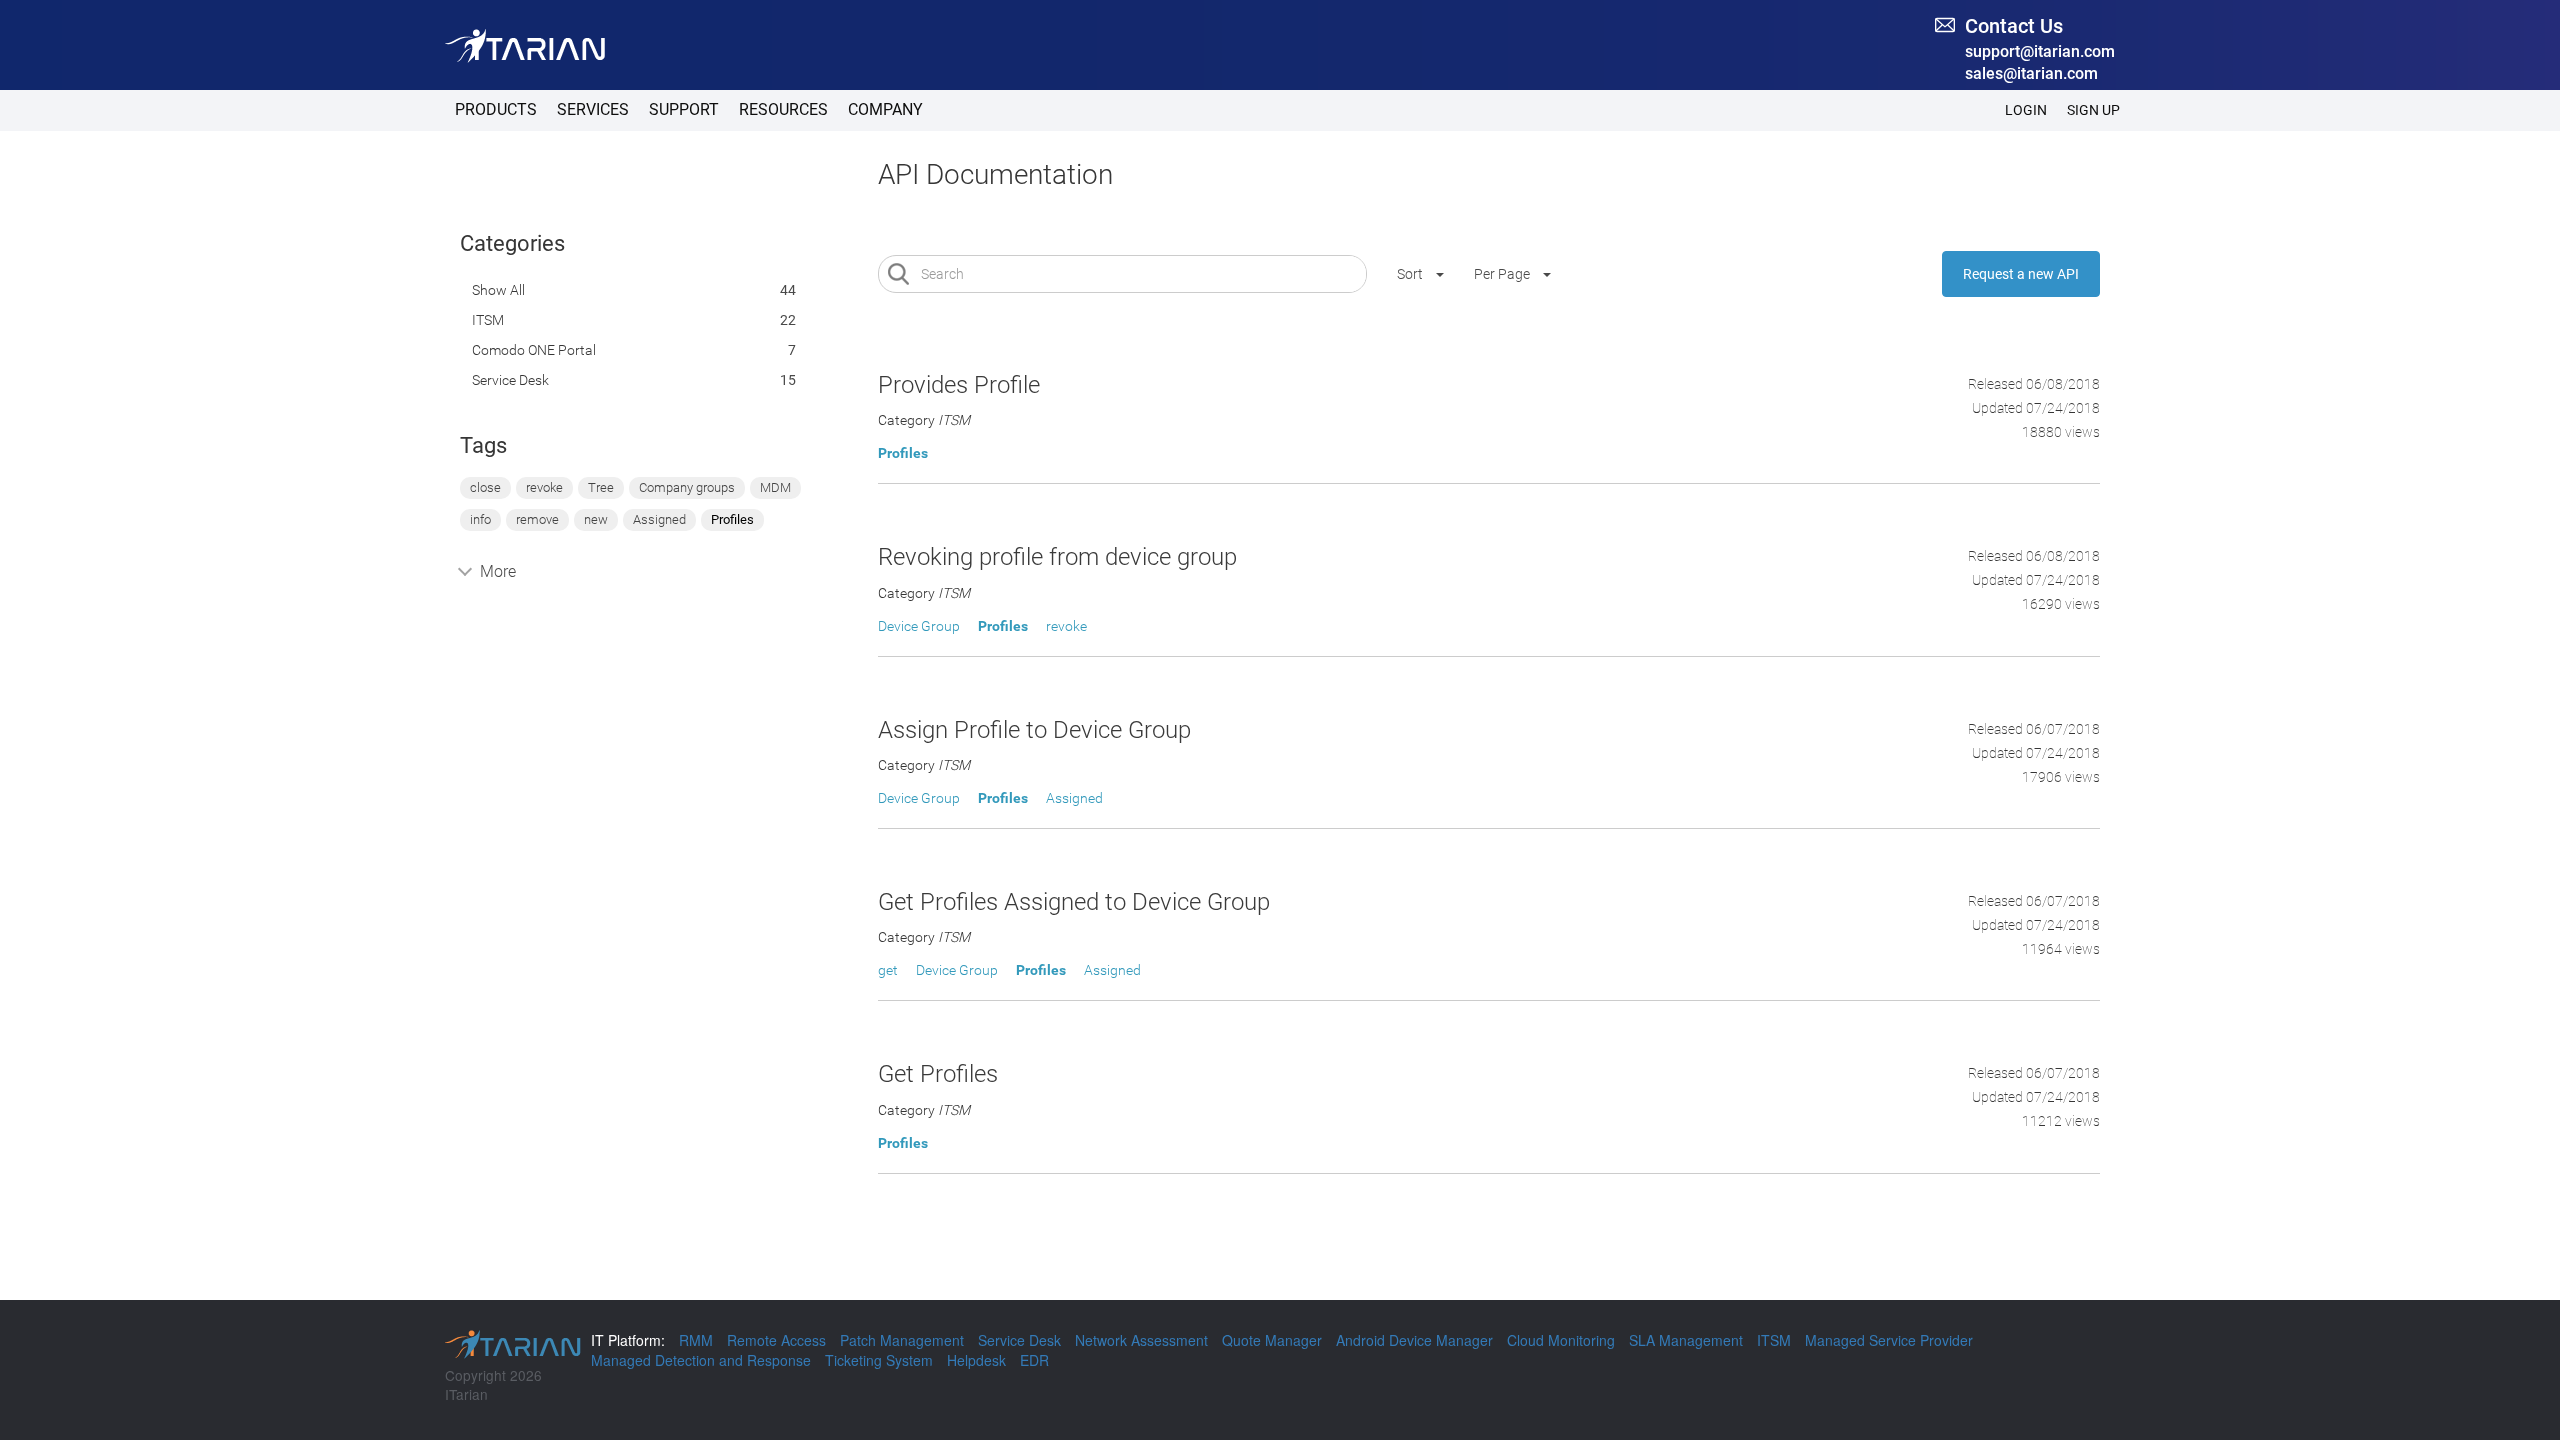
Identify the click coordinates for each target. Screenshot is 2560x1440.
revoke (544, 487)
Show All (498, 290)
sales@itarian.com (2031, 73)
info (480, 519)
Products (496, 109)
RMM (696, 1340)
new (596, 519)
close (485, 487)
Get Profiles (938, 1074)
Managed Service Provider (1889, 1340)
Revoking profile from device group (1057, 557)
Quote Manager (1272, 1340)
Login (2026, 110)
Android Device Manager (1414, 1340)
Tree (601, 487)
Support (684, 109)
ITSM (488, 320)
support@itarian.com (2040, 51)
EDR (1034, 1360)
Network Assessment (1141, 1340)
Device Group (919, 626)
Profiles (732, 519)
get (888, 970)
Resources (783, 109)
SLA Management (1686, 1340)
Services (593, 109)
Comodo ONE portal (534, 350)
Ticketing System (879, 1360)
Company (885, 109)
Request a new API (2021, 274)
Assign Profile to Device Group (1034, 730)
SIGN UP (2093, 110)
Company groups (687, 487)
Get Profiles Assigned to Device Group (1074, 902)
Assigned (659, 519)
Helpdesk (976, 1360)
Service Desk (510, 380)
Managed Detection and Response (701, 1360)
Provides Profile (959, 385)
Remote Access (776, 1340)
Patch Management (902, 1340)
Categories (512, 243)
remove (537, 519)
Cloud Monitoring (1561, 1340)
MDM (775, 487)
